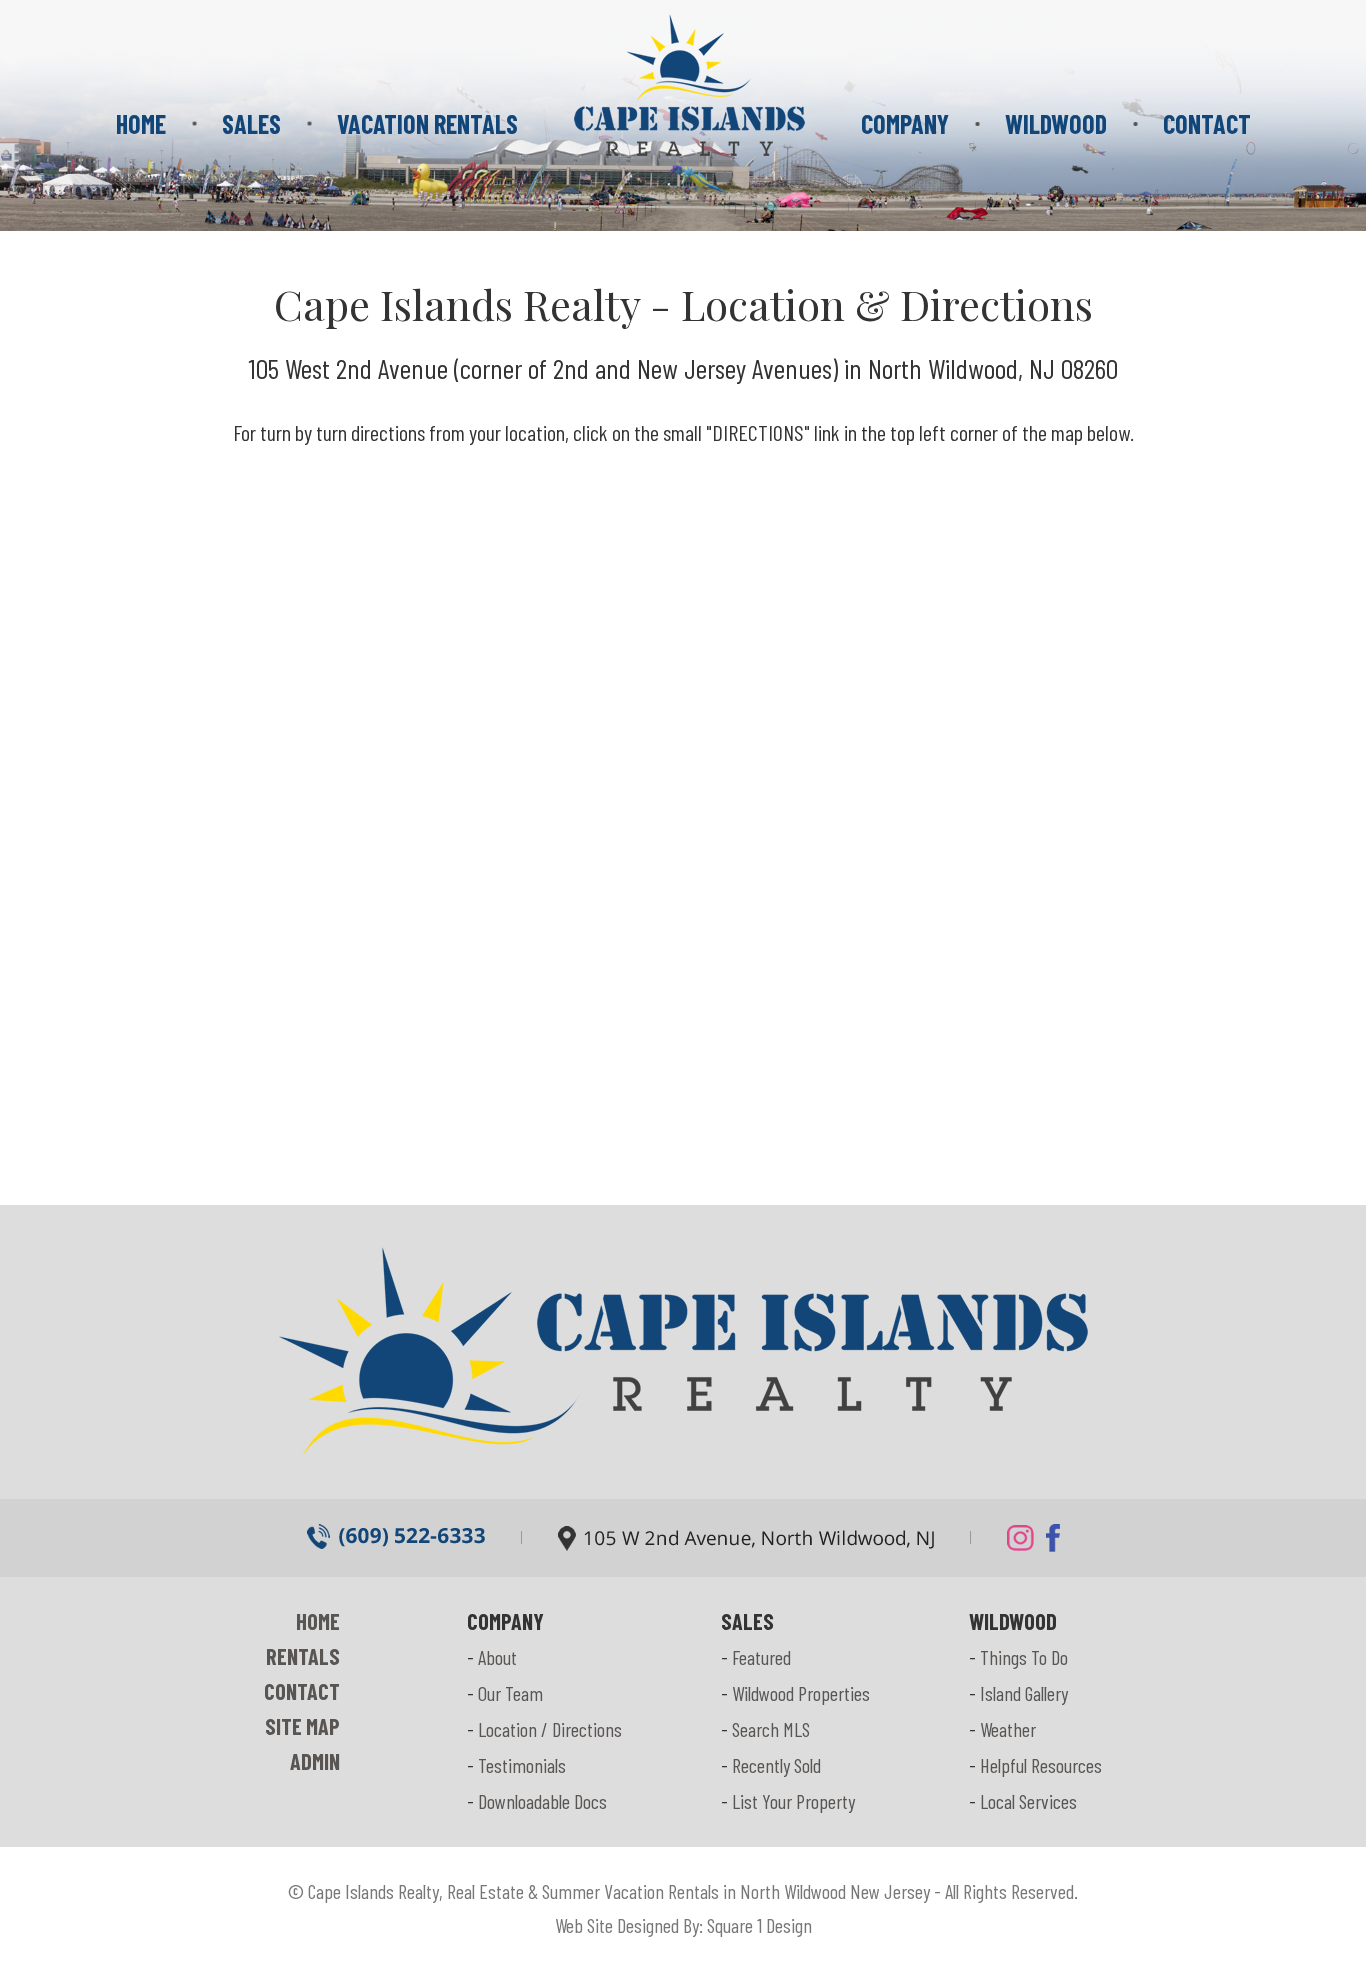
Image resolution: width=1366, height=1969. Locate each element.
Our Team (510, 1693)
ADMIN (315, 1761)
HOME (141, 123)
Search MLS (771, 1729)
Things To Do (1024, 1657)
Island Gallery (1024, 1693)
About (497, 1657)
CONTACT (1207, 123)
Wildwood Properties (801, 1693)
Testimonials (522, 1765)
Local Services (1028, 1801)
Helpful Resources (1041, 1765)
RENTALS (303, 1656)
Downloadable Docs (542, 1801)
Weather (1008, 1729)
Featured (761, 1657)
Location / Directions (550, 1729)
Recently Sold (776, 1765)
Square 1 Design (759, 1925)
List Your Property (793, 1801)
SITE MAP (302, 1726)
